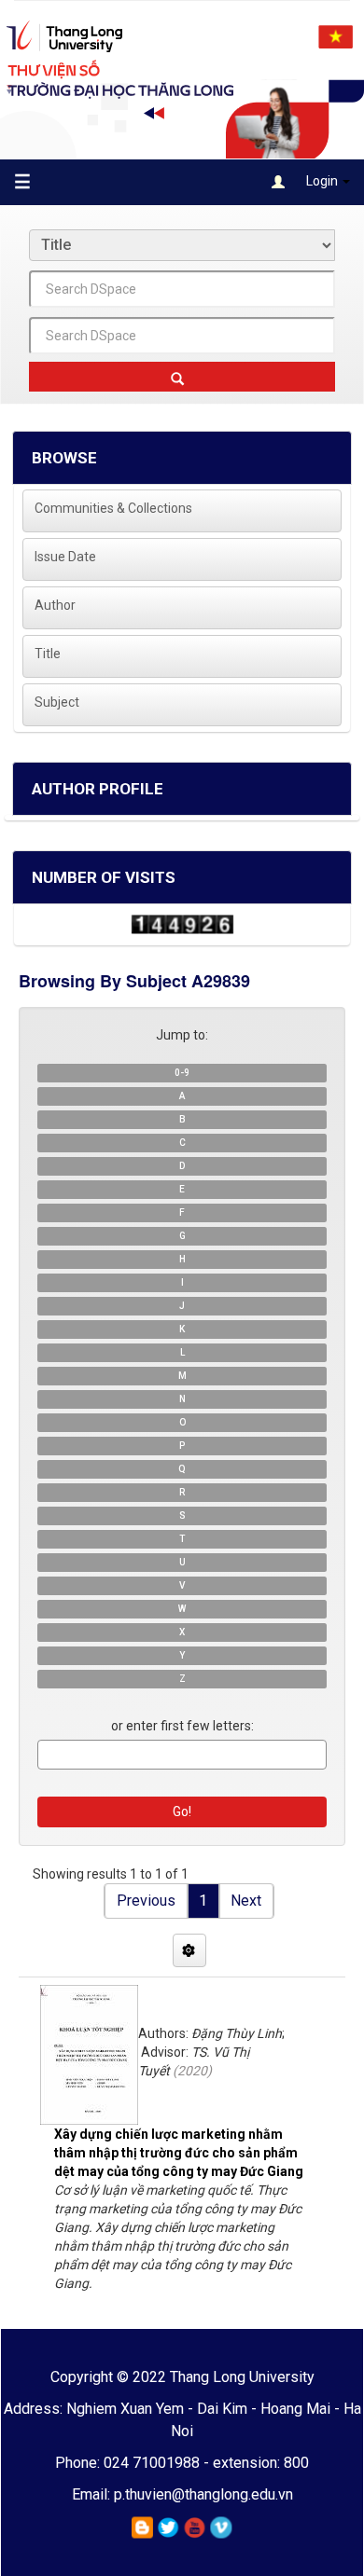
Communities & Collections (113, 508)
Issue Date (65, 557)
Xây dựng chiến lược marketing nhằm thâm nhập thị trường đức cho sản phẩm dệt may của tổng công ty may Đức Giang (179, 2153)
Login (322, 181)
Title (48, 654)
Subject (57, 702)
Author (55, 605)
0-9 (182, 1073)
